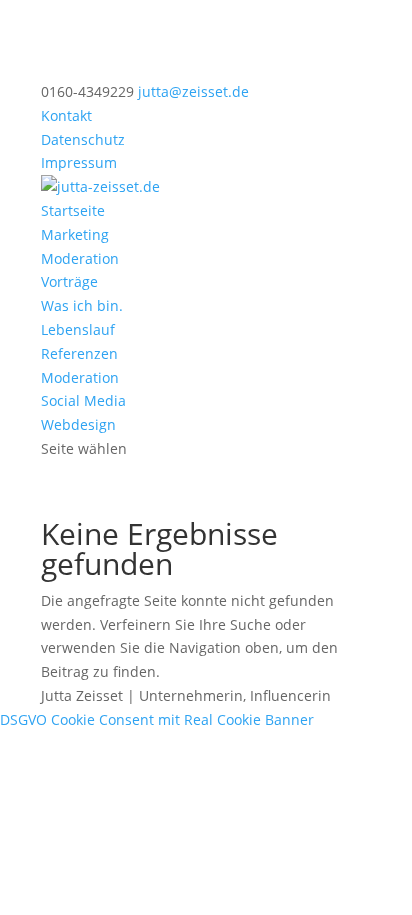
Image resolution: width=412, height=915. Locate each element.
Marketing (75, 234)
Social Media (83, 400)
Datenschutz (83, 139)
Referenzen (79, 353)
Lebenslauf (78, 329)
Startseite (73, 210)
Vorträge (69, 281)
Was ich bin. (82, 305)
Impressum (79, 162)
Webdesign (78, 424)
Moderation (80, 258)
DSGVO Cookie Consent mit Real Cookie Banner (157, 719)
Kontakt (66, 115)
